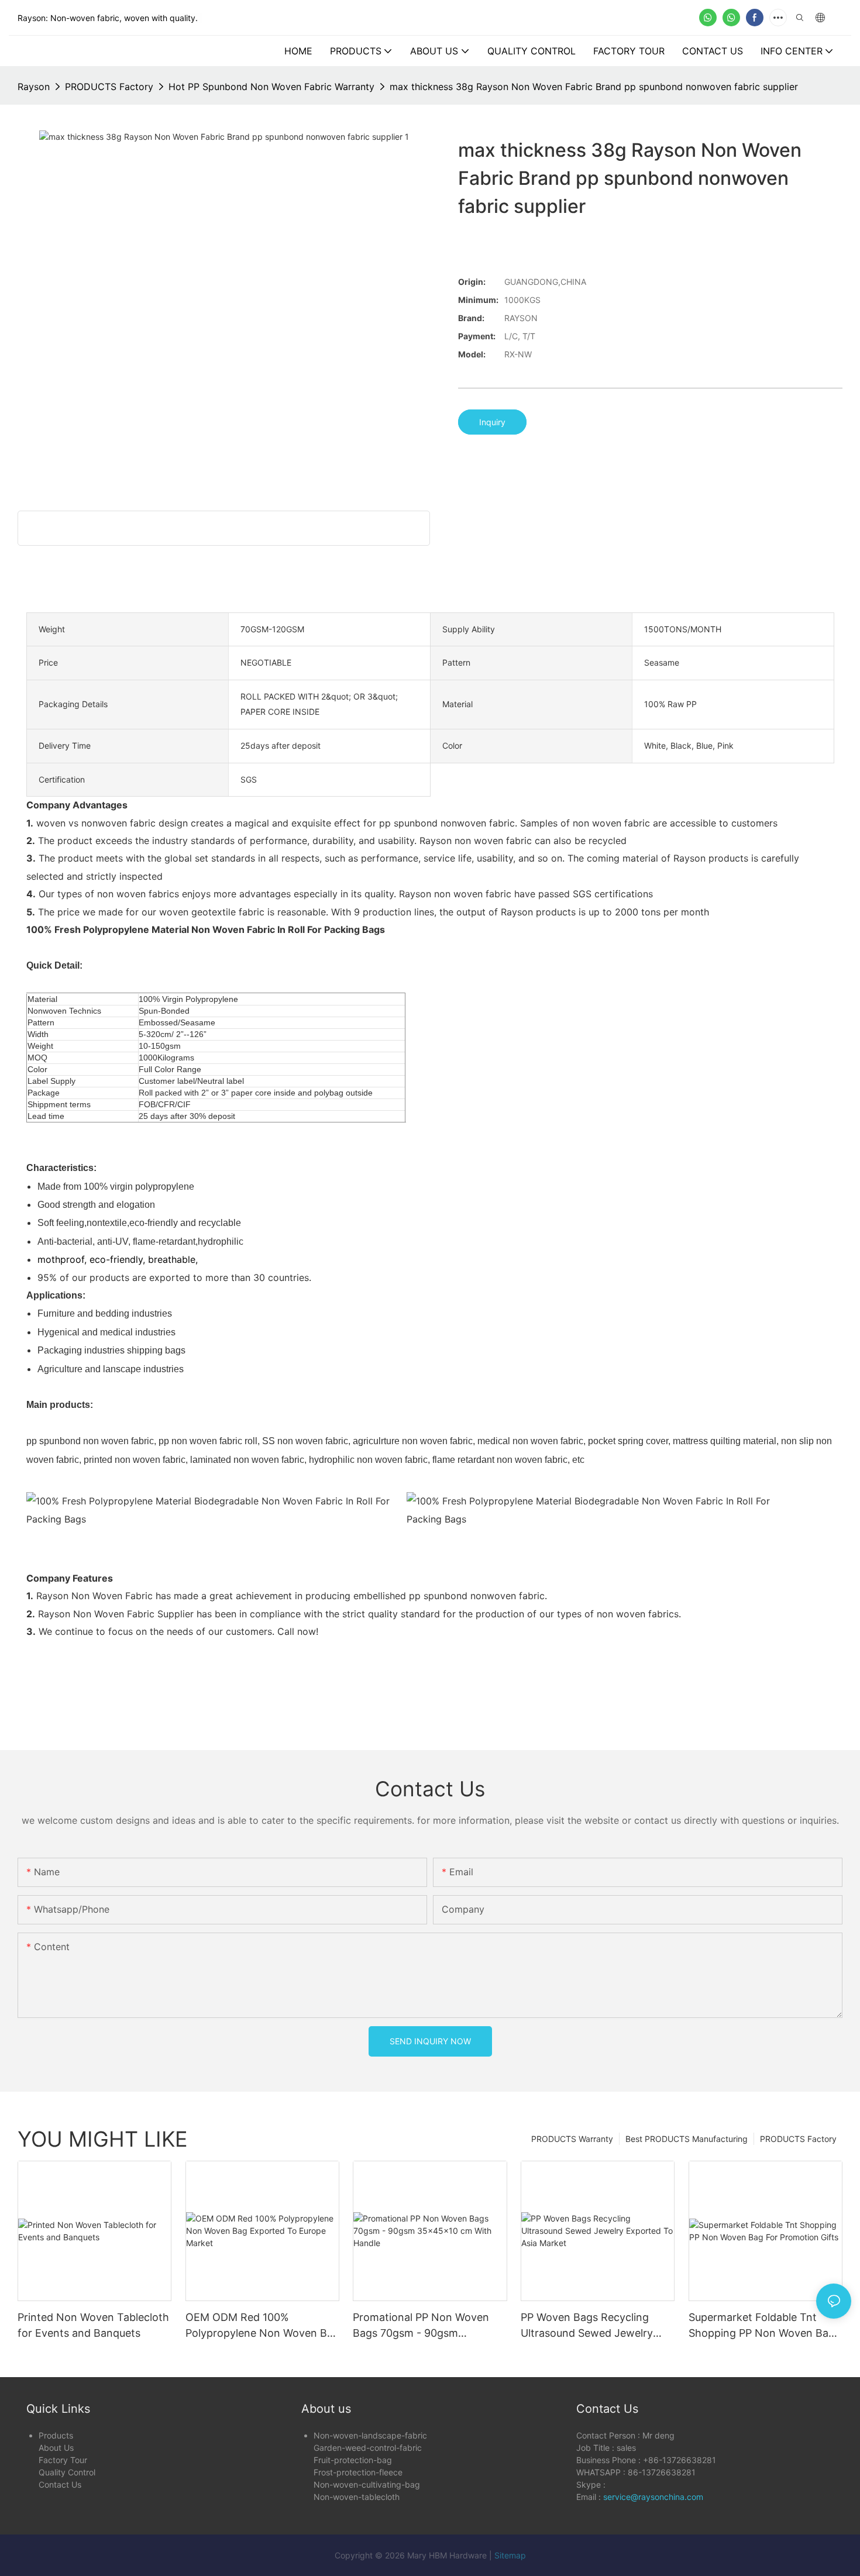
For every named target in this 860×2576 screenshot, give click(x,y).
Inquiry (492, 422)
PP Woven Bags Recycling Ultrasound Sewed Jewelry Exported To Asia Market (587, 2326)
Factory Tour (63, 2460)
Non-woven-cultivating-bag (367, 2484)
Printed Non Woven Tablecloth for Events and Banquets (93, 2325)
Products (56, 2435)
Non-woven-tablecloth (357, 2497)
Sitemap (510, 2555)
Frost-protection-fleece (358, 2472)
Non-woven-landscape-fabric (370, 2435)
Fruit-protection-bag (353, 2460)
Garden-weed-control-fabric (368, 2448)
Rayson (34, 87)
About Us (56, 2448)
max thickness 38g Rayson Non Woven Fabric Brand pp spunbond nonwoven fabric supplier (594, 87)
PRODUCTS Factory (109, 87)
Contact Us (60, 2484)
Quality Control (67, 2472)
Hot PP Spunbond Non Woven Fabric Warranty (271, 87)
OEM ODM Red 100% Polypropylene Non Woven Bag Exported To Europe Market (262, 2326)
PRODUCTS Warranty (572, 2139)
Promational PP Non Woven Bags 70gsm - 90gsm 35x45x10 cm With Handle (421, 2326)
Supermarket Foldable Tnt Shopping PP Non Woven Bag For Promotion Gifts (762, 2326)
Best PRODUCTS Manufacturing (687, 2139)
